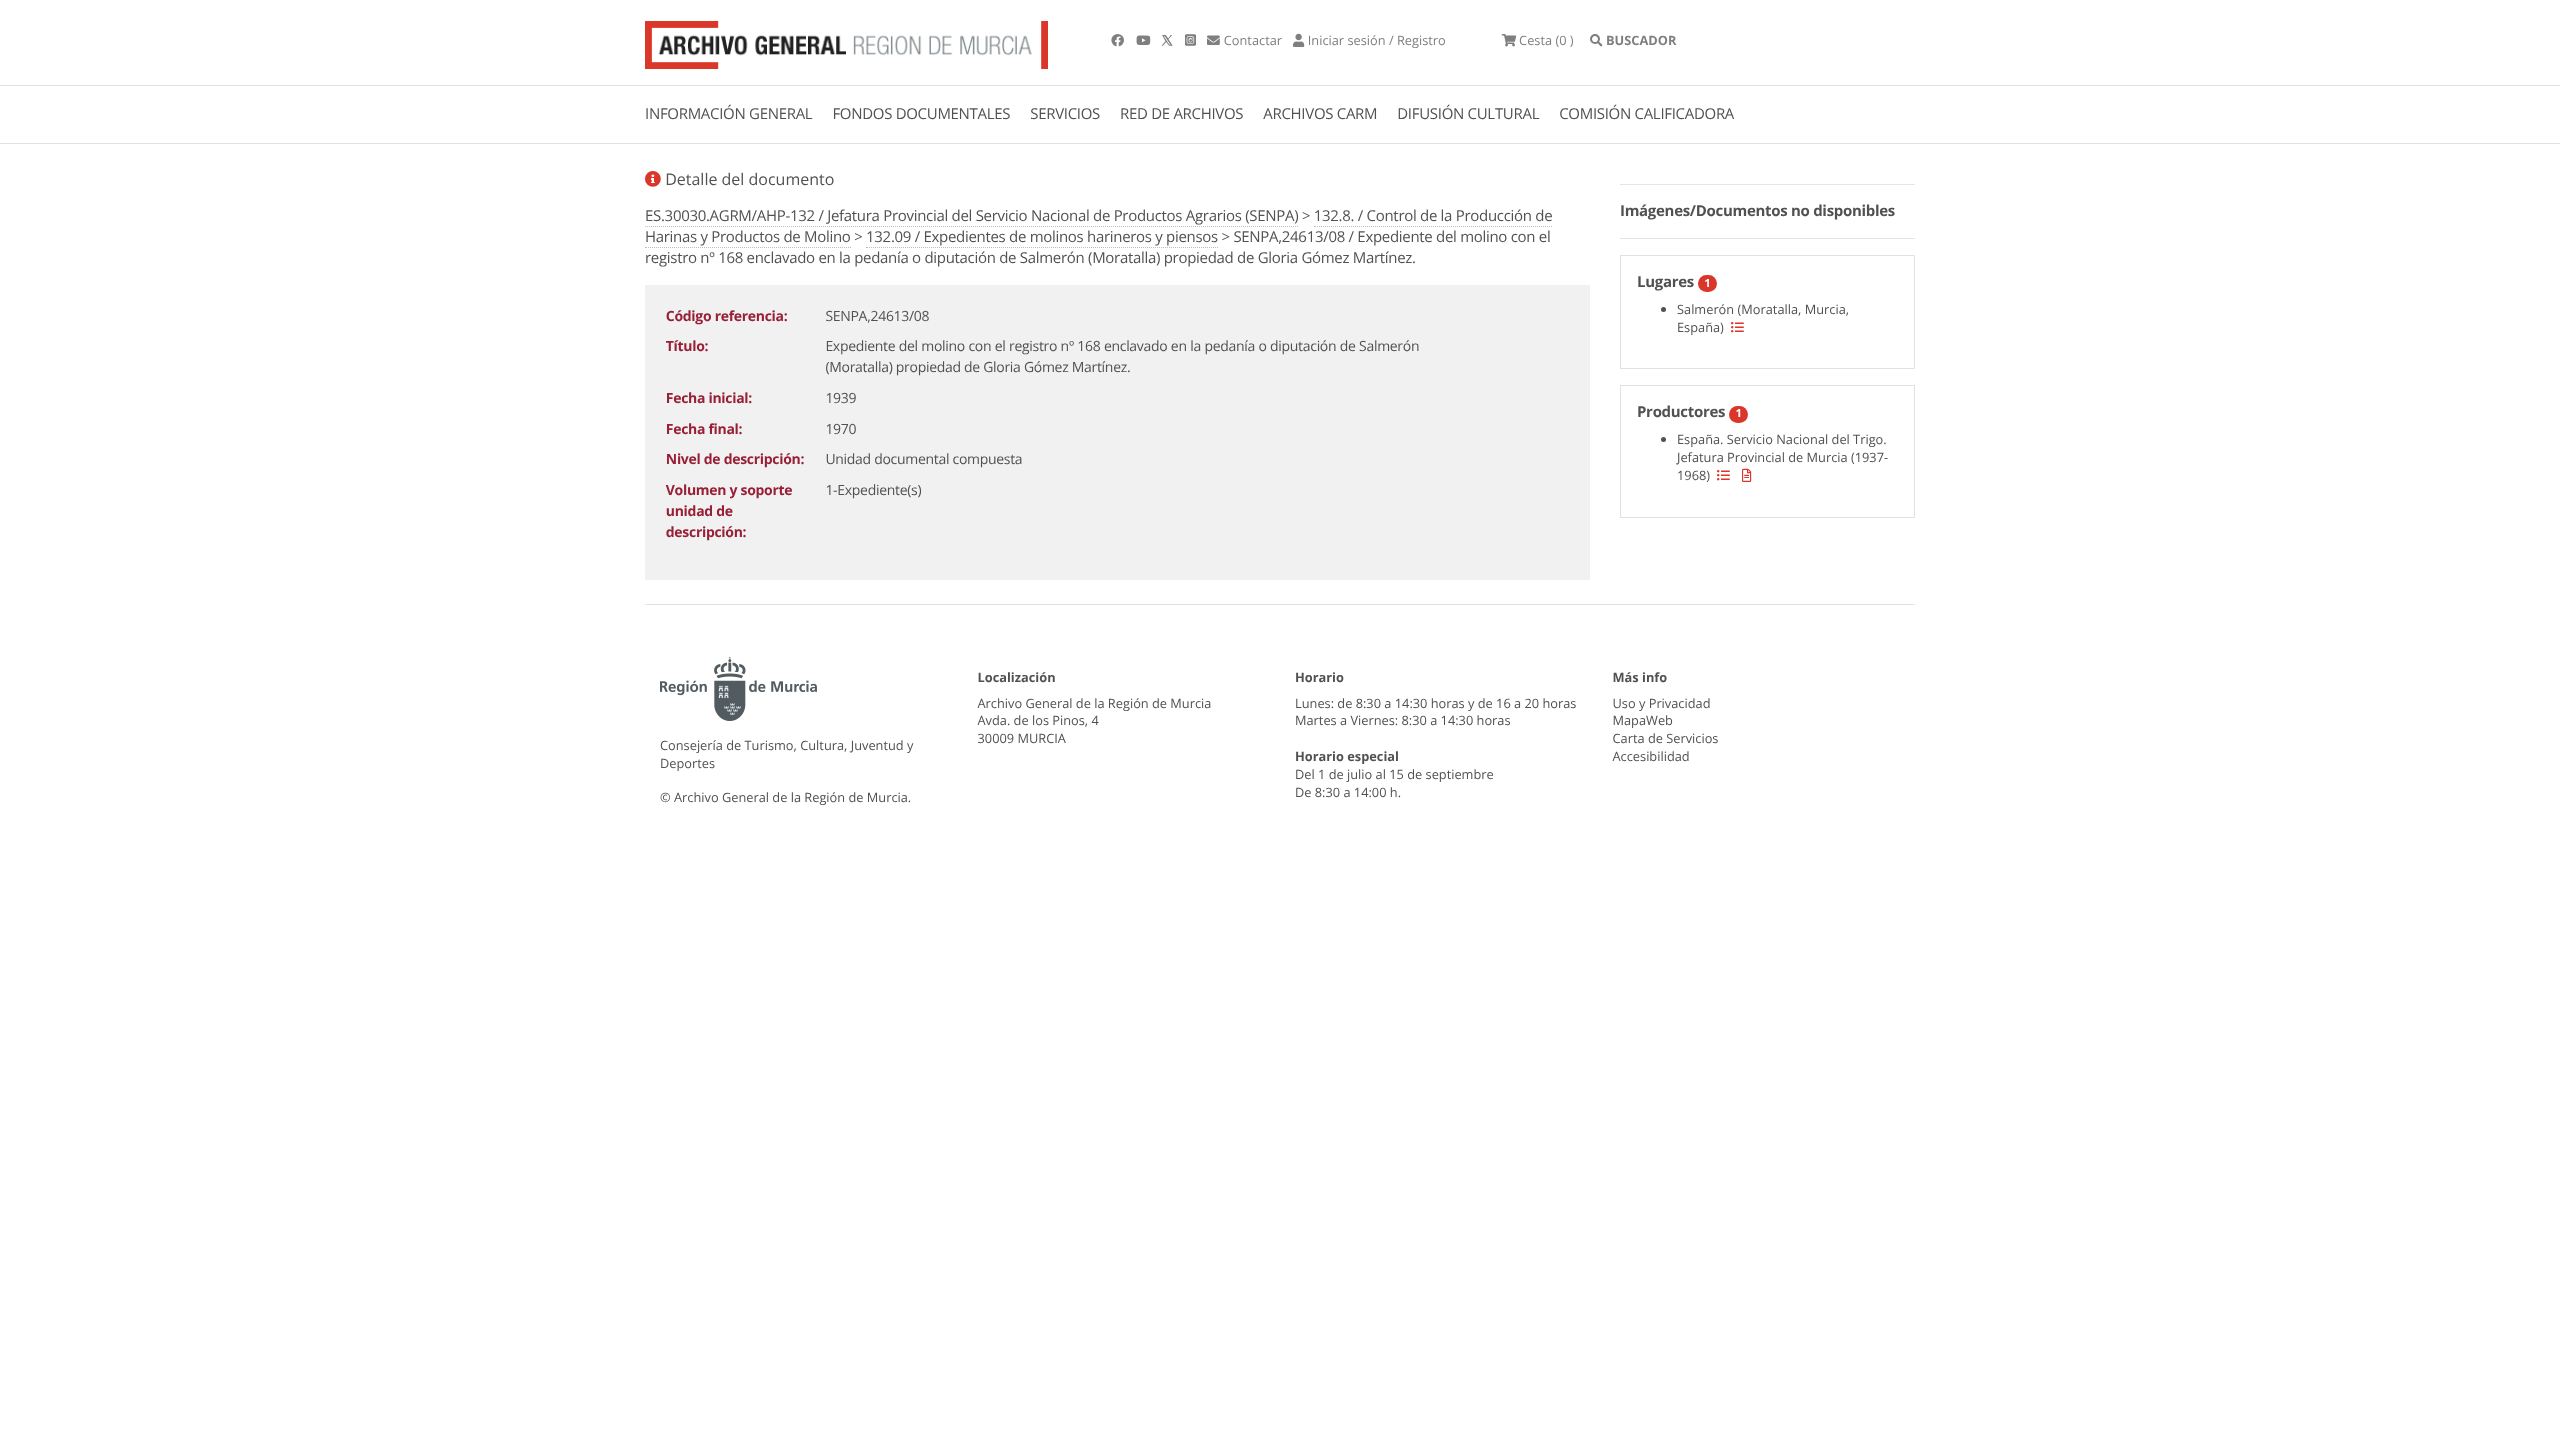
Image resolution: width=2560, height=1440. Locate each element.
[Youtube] (1144, 40)
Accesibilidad (1651, 756)
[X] (1169, 40)
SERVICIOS (1065, 114)
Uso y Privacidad (1662, 703)
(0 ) (1546, 40)
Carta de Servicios (1666, 738)
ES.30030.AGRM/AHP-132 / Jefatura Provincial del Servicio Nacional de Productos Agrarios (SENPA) (971, 216)
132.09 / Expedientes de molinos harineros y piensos (1042, 237)
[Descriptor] (1747, 475)
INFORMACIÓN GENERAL (728, 114)
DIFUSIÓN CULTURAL (1468, 114)
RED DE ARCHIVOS (1181, 114)
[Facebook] (1119, 40)
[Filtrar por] (1737, 327)
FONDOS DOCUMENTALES (921, 114)
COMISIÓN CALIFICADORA (1646, 114)
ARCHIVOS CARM (1320, 114)
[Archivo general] (846, 41)
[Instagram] (1192, 40)
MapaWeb (1643, 720)
